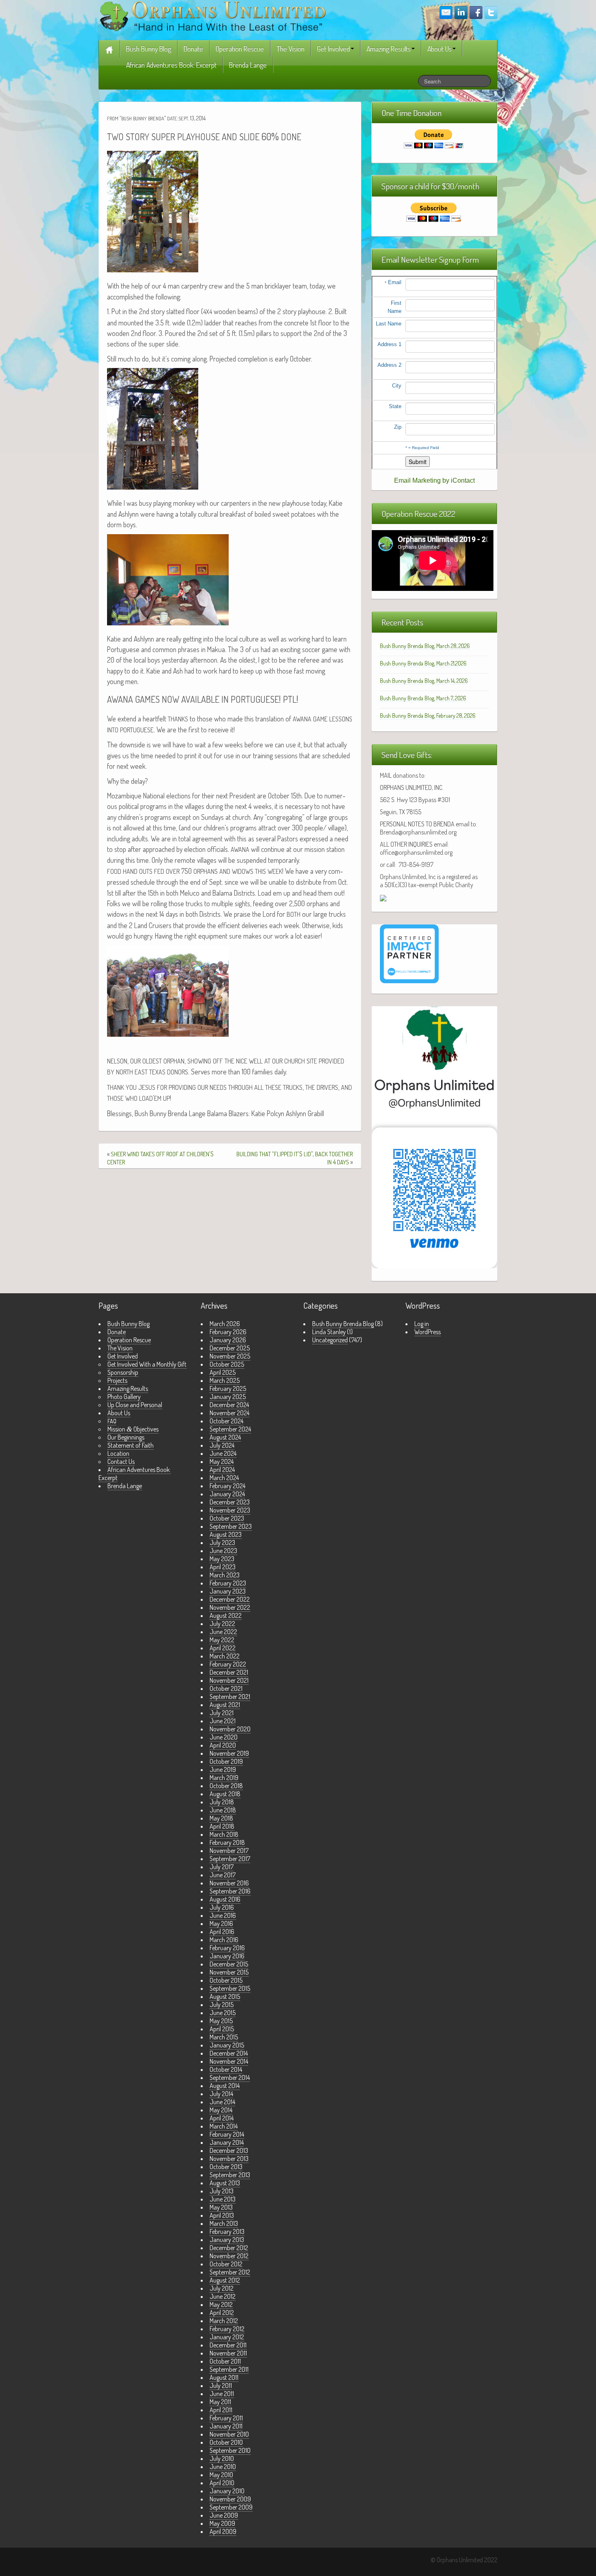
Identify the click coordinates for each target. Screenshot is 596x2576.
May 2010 (221, 2475)
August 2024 (225, 1437)
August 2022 (226, 1615)
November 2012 (229, 2256)
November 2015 (229, 1972)
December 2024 (229, 1405)
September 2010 (230, 2450)
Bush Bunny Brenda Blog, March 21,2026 (423, 663)
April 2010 (222, 2483)
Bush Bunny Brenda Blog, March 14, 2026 (424, 681)
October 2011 (225, 2361)
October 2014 (226, 2069)
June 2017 (223, 1875)
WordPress (428, 1332)
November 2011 (228, 2353)
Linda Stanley (329, 1332)
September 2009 (231, 2507)
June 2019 (223, 1769)
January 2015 (227, 2045)
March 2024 (224, 1478)
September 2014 (230, 2077)
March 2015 (224, 2037)
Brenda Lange (248, 65)
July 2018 (222, 1802)
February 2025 (228, 1389)
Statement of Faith (131, 1445)
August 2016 (225, 1899)
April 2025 (223, 1372)
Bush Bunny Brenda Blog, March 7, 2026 (423, 698)
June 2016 (223, 1915)
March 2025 (225, 1380)
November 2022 (230, 1607)
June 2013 (223, 2199)
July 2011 (221, 2386)
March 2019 (224, 1778)
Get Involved (333, 49)
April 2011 (221, 2410)
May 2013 (221, 2207)
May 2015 (221, 2021)
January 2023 (228, 1591)
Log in (422, 1324)
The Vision (290, 49)
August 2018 (225, 1794)
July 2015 (222, 2005)
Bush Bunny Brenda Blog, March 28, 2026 (425, 646)
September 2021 (230, 1697)
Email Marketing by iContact (434, 480)
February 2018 (227, 1842)
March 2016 (224, 1940)
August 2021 (225, 1705)
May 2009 (222, 2523)
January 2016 (227, 1956)
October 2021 (226, 1688)
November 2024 (229, 1413)
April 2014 (222, 2118)
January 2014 (227, 2142)
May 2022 (222, 1640)
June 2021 (223, 1721)
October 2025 (227, 1364)
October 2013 (226, 2167)
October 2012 (226, 2264)
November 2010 (229, 2434)
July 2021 (222, 1713)
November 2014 (229, 2061)
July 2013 (222, 2191)
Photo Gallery (124, 1397)
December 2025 (230, 1348)
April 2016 (222, 1932)
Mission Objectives (133, 1429)
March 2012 (224, 2321)
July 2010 (222, 2458)
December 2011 (228, 2345)
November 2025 (230, 1356)
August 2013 (225, 2183)
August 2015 (225, 1996)
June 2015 (223, 2013)
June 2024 (223, 1453)
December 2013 (229, 2150)
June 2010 (223, 2467)
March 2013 (224, 2223)
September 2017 (230, 1859)
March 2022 (225, 1656)
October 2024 (226, 1421)
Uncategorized (330, 1340)
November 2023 (230, 1510)
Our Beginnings (126, 1437)
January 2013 (227, 2240)
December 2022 (230, 1599)
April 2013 (222, 2215)
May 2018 (221, 1818)
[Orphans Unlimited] (213, 15)
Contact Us (121, 1461)
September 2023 (231, 1526)
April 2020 (223, 1745)
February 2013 (227, 2232)
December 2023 (230, 1502)
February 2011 (226, 2418)
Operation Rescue (240, 49)
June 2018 (223, 1810)
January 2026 (228, 1340)
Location (118, 1453)
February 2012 (227, 2329)
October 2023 (227, 1518)
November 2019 (229, 1753)
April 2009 (223, 2531)
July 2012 (222, 2288)
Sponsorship (123, 1372)
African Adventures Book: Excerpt (171, 65)
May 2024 (222, 1461)
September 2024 (230, 1429)
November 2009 (230, 2499)
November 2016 (229, 1883)
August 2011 (224, 2377)
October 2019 (226, 1761)
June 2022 (223, 1632)
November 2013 (229, 2159)
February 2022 (228, 1664)
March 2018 (224, 1834)
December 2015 (229, 1964)
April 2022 (223, 1648)
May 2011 (220, 2402)
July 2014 (221, 2094)
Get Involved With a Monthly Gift (147, 1364)
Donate (193, 49)
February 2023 (228, 1583)
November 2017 (229, 1851)
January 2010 (227, 2491)
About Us (439, 49)
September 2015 (230, 1988)
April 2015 (222, 2029)
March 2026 (225, 1324)
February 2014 (227, 2134)
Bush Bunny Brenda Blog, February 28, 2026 (428, 716)
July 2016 (222, 1907)
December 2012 (229, 2248)
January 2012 (227, 2337)
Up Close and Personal (135, 1405)
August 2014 (225, 2086)
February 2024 (227, 1486)
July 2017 (222, 1867)
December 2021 (229, 1672)
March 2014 (224, 2126)
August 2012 (225, 2280)
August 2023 (226, 1534)
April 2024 (222, 1470)
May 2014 (221, 2110)
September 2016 (230, 1891)
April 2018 (222, 1826)
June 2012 (223, 2296)
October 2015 (226, 1980)
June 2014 (222, 2102)
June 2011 (222, 2394)
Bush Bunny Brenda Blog (343, 1324)
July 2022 (222, 1624)
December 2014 (229, 2053)
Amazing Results (389, 49)
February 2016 (227, 1948)
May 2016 (221, 1923)
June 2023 (223, 1551)
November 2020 (230, 1729)
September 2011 (229, 2369)
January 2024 (227, 1494)
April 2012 (222, 2313)
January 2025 (228, 1397)
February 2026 (228, 1332)
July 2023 (222, 1543)
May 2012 (221, 2304)
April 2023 (223, 1567)
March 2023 (225, 1575)
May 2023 (222, 1559)
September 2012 (230, 2272)
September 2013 (230, 2175)
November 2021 (229, 1680)
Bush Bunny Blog (149, 49)
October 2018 (226, 1786)
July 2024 (222, 1445)
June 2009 (224, 2515)
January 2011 (226, 2426)
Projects (117, 1380)
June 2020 (224, 1737)
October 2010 (226, 2442)
